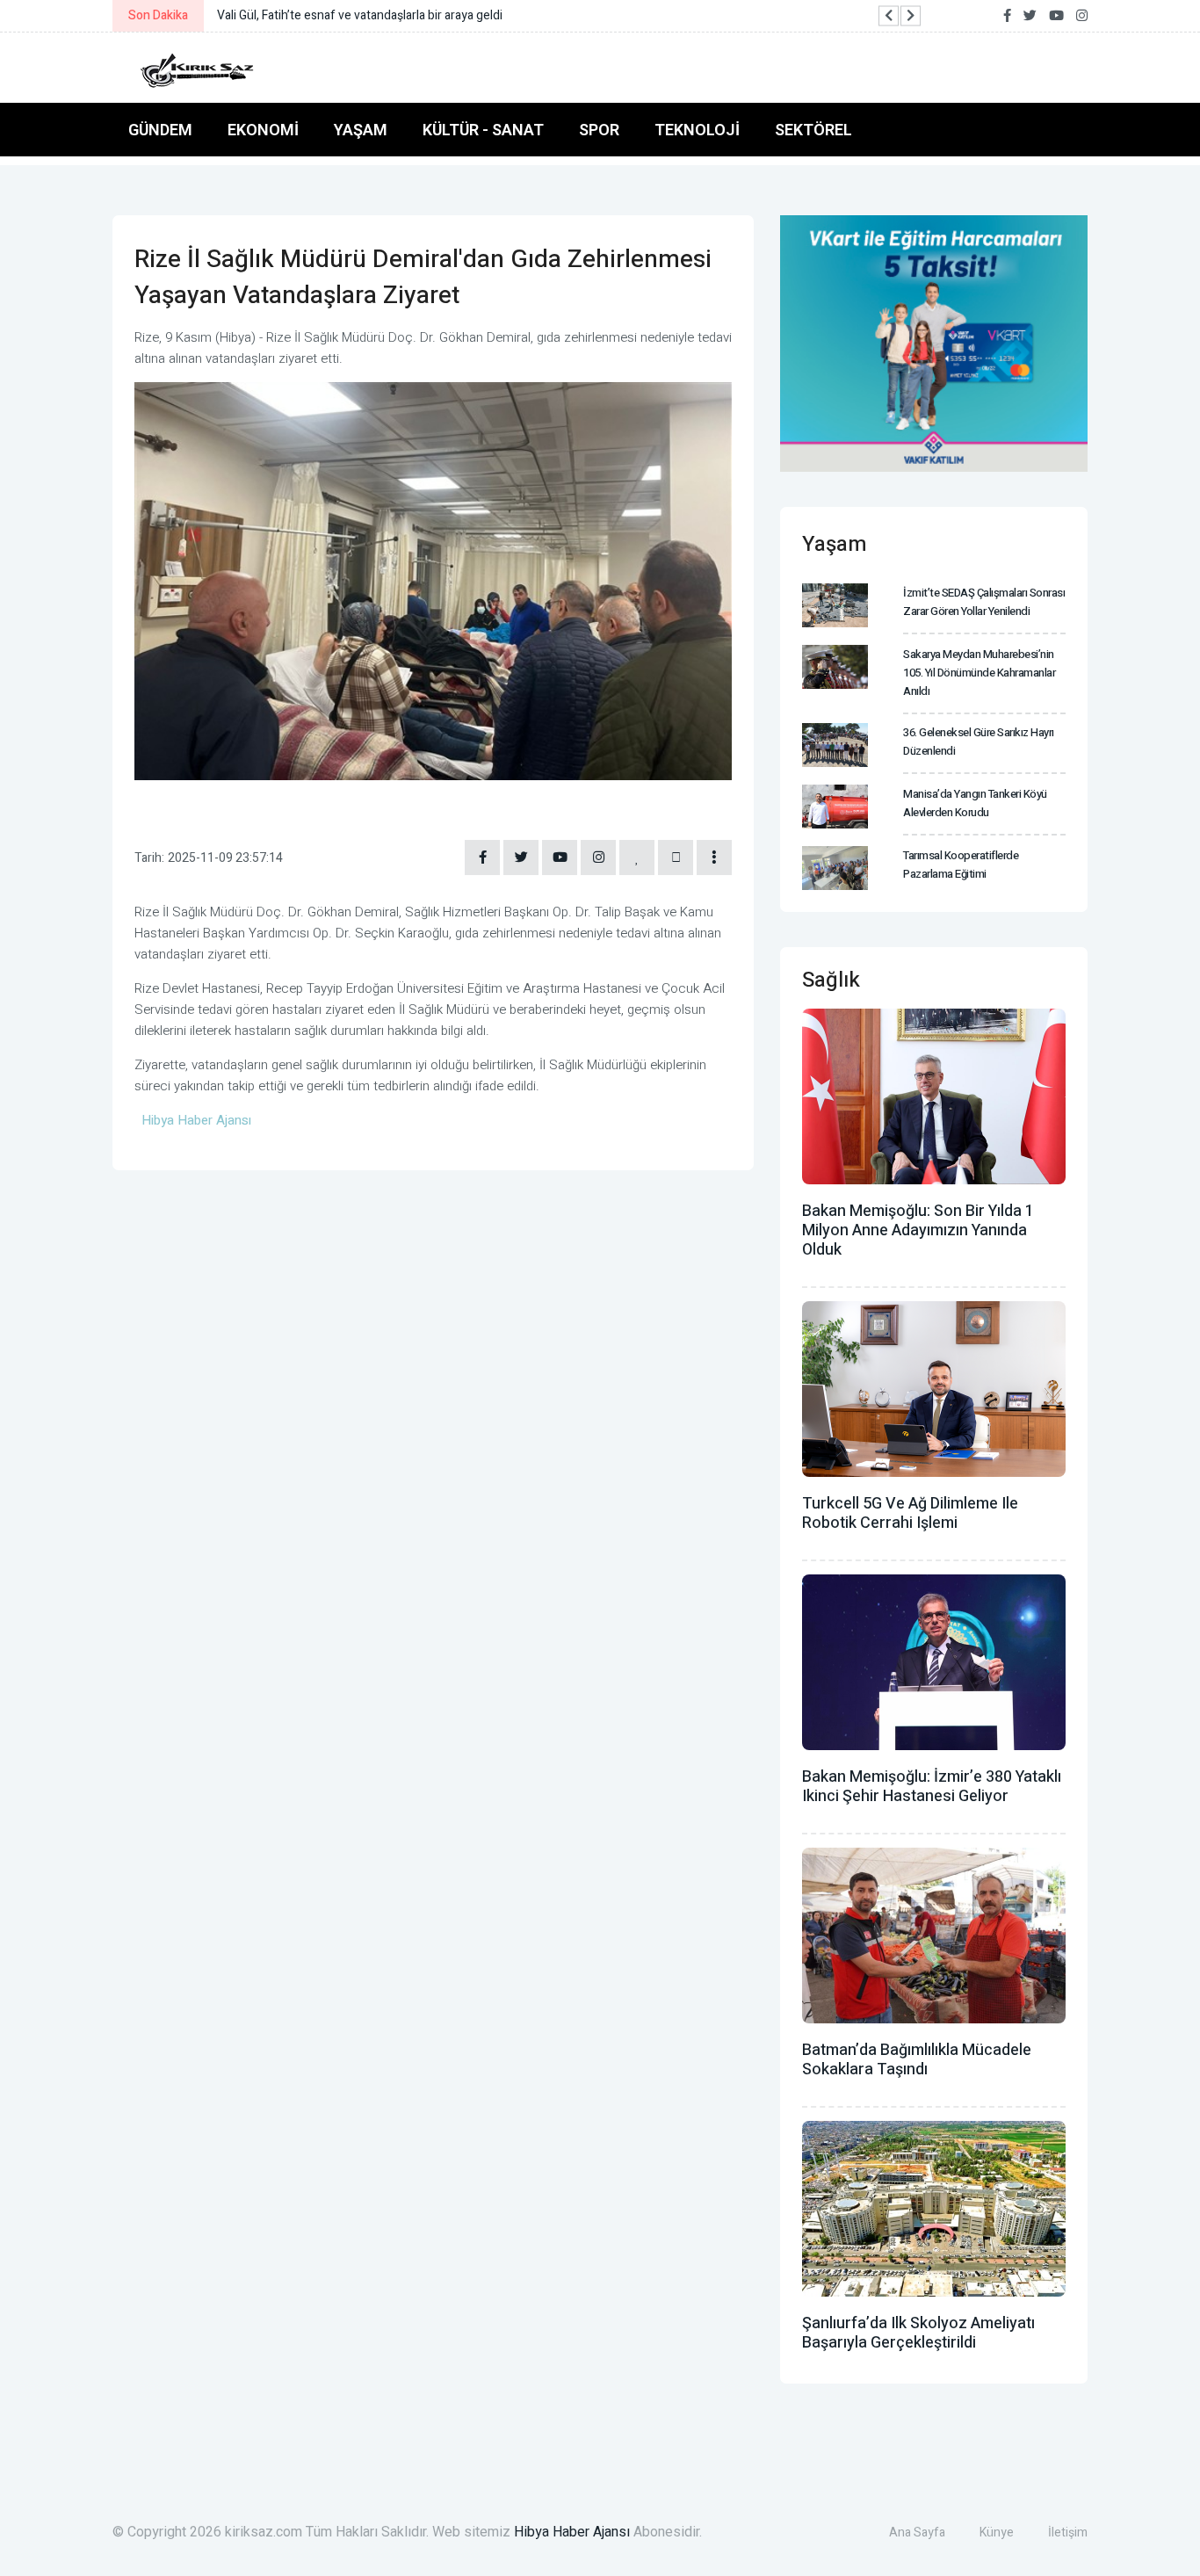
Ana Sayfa (917, 2533)
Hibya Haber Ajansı (572, 2532)
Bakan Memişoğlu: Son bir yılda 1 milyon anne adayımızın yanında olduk (918, 1230)
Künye (997, 2533)
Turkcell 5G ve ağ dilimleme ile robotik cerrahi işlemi (910, 1513)
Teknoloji (697, 130)
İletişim (1068, 2533)
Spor (599, 130)
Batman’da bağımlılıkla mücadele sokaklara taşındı (917, 2060)
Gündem (160, 130)
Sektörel (813, 130)
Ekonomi (263, 130)
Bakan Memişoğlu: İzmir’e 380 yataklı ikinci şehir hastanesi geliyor (932, 1787)
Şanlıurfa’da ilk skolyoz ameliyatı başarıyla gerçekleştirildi (918, 2333)
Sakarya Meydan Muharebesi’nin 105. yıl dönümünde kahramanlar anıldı (979, 673)
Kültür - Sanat (483, 130)
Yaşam (361, 130)
